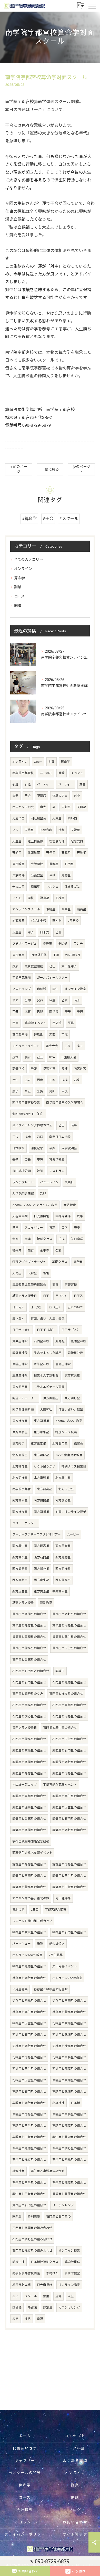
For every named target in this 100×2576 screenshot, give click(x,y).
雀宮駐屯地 (57, 841)
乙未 (28, 1080)
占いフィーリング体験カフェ (32, 1125)
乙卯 (43, 1194)
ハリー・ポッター (25, 1523)
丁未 (15, 1137)
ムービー (73, 1534)
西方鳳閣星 (63, 1557)
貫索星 (54, 864)
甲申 (15, 1023)
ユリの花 (46, 773)
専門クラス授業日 (25, 1728)
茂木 (15, 1057)
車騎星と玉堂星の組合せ (29, 2137)
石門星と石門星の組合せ (29, 1682)
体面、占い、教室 (71, 1409)
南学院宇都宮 (22, 1489)
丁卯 (56, 955)
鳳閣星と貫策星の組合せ (29, 1750)
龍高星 (82, 909)
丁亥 (67, 1046)
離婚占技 (18, 2262)
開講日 (60, 1671)
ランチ (78, 944)
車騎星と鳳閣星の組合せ (69, 2092)
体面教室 (34, 853)
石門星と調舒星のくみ (28, 1694)
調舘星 (35, 887)
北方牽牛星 (63, 1478)
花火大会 (52, 1046)
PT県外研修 (39, 955)
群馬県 (38, 1035)
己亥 (77, 1080)
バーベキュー (22, 1944)
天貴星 (57, 818)
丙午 (74, 1125)
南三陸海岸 (63, 1898)
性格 (28, 2319)
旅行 (31, 1251)
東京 (52, 1228)
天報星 (66, 807)
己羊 (15, 1228)
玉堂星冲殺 (20, 1375)
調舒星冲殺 (20, 1353)
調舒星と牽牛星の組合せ (69, 1876)
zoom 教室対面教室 (69, 1455)
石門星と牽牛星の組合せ (60, 1728)
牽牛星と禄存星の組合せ (29, 2160)
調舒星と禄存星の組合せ (29, 1864)
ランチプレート (23, 1182)
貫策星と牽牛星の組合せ (69, 1637)
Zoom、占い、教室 (69, 1421)
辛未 (15, 1000)
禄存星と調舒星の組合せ (29, 1978)
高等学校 (18, 1069)
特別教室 (46, 1603)
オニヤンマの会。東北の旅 (31, 1898)
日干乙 (78, 1296)
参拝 (65, 1069)
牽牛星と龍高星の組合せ (69, 2183)
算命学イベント (35, 1023)
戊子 (80, 1046)
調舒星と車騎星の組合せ (29, 1876)
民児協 (57, 1023)
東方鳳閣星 (51, 1398)
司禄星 (60, 898)
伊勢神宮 (49, 1069)
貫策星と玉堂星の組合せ (69, 1648)
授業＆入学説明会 (46, 1375)
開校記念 (37, 1148)
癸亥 (58, 1251)
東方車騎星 (20, 1432)
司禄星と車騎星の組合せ (69, 2057)
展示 (28, 1057)
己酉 (40, 1137)
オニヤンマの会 (23, 807)
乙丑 (58, 932)
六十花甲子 (69, 966)
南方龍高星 (42, 1546)
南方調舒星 (63, 1500)
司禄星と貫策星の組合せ (69, 2023)
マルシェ (52, 887)
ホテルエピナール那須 (49, 1387)
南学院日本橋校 (60, 1137)
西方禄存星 (42, 1569)
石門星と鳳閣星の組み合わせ (32, 2228)
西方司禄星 (63, 1569)
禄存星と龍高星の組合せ (69, 2012)
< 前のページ (19, 469)
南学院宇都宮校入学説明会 (65, 1103)
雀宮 (46, 1273)
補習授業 (18, 2171)
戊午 (80, 1216)
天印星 (82, 807)
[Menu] (92, 6)
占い (15, 2296)
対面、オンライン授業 (71, 1512)
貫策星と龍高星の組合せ (29, 1648)
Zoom (38, 762)
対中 (77, 796)
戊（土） (55, 1307)
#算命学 (29, 519)
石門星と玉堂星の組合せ (69, 1739)
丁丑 (15, 1012)
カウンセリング (69, 2308)
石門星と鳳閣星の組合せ (69, 1682)
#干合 (48, 519)
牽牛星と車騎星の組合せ (48, 2171)
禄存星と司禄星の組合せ (29, 2001)
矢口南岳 (77, 1239)
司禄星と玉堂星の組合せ (29, 2080)
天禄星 (75, 830)
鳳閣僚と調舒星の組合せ (69, 1762)
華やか (57, 921)
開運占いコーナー (25, 1398)
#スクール (69, 519)
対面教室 (18, 921)
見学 (65, 1228)
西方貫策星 (20, 1557)
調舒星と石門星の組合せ (69, 1819)
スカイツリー (34, 1228)
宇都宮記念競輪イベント (60, 1785)
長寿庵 (47, 944)
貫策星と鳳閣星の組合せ (29, 1614)
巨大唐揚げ (45, 2285)
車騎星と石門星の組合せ (29, 2092)
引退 (15, 784)
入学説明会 (69, 1148)
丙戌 (65, 1035)
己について (75, 1307)
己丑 (40, 1057)
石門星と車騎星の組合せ (69, 1705)
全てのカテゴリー (28, 559)
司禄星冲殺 (75, 1353)
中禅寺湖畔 (63, 1216)
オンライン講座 (69, 2285)
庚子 (15, 1091)
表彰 (55, 1285)
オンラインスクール (26, 909)
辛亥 (52, 1148)
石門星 (69, 864)
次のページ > (82, 469)
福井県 (17, 1251)
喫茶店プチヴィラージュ (29, 1262)
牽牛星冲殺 (42, 1364)
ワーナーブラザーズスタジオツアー (37, 1534)
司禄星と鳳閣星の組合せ (69, 2035)
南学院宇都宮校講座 (26, 2273)
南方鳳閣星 (42, 1500)
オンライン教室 (75, 989)
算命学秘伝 (72, 2262)
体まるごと (72, 887)
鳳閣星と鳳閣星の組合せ (29, 1762)
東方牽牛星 (42, 1432)
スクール (31, 2296)
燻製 (40, 1944)
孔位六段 (46, 830)
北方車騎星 (42, 1478)
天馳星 (82, 853)
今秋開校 (37, 864)
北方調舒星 (42, 1455)
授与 (62, 830)
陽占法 (32, 2308)
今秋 (52, 875)
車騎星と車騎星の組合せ (69, 2114)
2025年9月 (73, 955)
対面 (52, 762)
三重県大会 (69, 1057)
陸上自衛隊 (35, 841)
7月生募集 (56, 1955)
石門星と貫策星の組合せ (29, 1660)
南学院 (54, 1012)
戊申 (28, 1137)
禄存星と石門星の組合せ (69, 1932)
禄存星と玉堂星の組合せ (29, 2023)
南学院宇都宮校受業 (26, 1103)
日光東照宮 (42, 1216)
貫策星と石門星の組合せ (29, 2205)
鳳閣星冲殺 (78, 1341)
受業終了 (18, 1444)
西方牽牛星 (42, 1580)
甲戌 (52, 1000)
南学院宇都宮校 (23, 773)
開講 (18, 606)
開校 (31, 898)
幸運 (40, 2319)
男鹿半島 (18, 818)
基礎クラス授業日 (25, 1296)
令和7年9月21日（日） (28, 1114)
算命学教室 (57, 1160)
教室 (46, 2296)
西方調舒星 (20, 1569)
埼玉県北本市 (22, 2285)
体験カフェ (60, 796)
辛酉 (15, 1239)
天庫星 (66, 853)
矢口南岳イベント (65, 1966)
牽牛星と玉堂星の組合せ (29, 2194)
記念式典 (77, 841)
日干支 (45, 932)
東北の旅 (18, 1910)
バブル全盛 (38, 921)
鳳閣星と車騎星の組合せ (29, 1796)
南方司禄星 (42, 1512)
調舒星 (78, 1262)
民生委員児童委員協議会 (29, 1285)
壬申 (28, 1000)
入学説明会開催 (23, 1194)
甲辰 (65, 1091)
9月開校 (73, 921)
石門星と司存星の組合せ (29, 1705)
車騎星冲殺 (20, 1364)
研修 (71, 1023)
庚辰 (68, 1012)
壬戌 (62, 1239)
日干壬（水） (46, 1330)
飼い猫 (72, 818)
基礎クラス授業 (23, 1603)
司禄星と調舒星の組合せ (29, 2046)
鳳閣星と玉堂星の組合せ (69, 1807)
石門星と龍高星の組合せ (29, 1739)
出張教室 (37, 875)
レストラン (57, 1171)
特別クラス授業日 (74, 1466)
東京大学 (18, 955)
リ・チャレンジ (63, 2205)
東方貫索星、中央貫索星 (51, 1591)
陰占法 (17, 2308)
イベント (77, 773)
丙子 (77, 1000)
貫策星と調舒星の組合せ (69, 1614)
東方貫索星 (72, 1375)
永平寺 (45, 1251)
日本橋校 (18, 1148)
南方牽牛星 (20, 1546)
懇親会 (17, 2217)
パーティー (44, 784)
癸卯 (52, 1091)
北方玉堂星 (66, 1489)
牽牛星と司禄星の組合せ (69, 2160)
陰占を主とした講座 (48, 1353)
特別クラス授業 (66, 1432)
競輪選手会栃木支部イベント (32, 1853)
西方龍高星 (63, 1580)
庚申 (77, 1228)
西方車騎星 (20, 1580)
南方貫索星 (20, 1500)
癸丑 (28, 1160)
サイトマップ (75, 2534)
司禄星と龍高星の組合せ (69, 2069)
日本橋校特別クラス (45, 2262)
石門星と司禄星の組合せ (69, 1716)
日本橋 (75, 2103)
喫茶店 (42, 796)
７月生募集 (20, 1989)
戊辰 (15, 966)
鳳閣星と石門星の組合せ (69, 1750)
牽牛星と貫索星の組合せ (69, 2137)
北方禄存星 (20, 1466)
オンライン (23, 569)
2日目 (35, 1910)
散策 (40, 1171)
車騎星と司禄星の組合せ (29, 2114)
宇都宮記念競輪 (56, 1910)
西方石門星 (42, 1557)
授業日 (69, 1182)
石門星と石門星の (58, 2217)
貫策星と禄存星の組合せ (29, 1625)
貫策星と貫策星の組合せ (69, 2194)
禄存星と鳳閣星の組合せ (29, 1966)
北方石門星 (60, 1444)
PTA (52, 1057)
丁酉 (52, 1080)
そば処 (63, 944)
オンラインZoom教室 (67, 1978)
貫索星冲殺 (20, 1341)
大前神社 (46, 1409)
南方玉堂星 (63, 1546)
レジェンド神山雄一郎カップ (32, 1921)
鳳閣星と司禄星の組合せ (69, 1773)
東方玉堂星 (38, 1444)
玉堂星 (17, 932)
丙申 (40, 1080)
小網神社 (58, 2103)
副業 (18, 587)
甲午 (15, 1080)
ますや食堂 (72, 2273)
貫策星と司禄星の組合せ (69, 1625)
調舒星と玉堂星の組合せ (69, 1887)
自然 (15, 796)
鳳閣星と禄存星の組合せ (29, 1773)
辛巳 (80, 1012)
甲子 (31, 932)
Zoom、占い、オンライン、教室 (35, 1205)
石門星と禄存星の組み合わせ (32, 2251)
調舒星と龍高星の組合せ (29, 1887)
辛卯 (34, 1069)
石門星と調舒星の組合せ (29, 1716)
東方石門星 (20, 1387)
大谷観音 (70, 1205)
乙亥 (65, 1000)
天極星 (51, 853)
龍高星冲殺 (63, 1364)
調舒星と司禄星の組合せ (69, 1864)
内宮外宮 (80, 1069)
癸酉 (40, 1000)
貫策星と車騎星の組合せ (29, 1637)
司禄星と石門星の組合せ (29, 2035)
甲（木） (62, 1296)
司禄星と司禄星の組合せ (29, 2057)
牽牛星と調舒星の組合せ (69, 2148)
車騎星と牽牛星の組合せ (29, 2126)
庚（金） (18, 1319)
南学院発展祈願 (23, 1409)
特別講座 (34, 2217)
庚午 (55, 989)
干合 (28, 796)
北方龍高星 (45, 1489)
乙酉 (52, 1035)
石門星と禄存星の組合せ (66, 1694)
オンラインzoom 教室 (27, 1955)
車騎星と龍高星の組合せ (69, 2126)
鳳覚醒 (60, 1341)
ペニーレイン (49, 1182)
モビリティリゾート (26, 1046)
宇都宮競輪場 (22, 978)
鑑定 (15, 2319)
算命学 (19, 578)
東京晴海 (18, 875)
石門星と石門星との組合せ (31, 1671)
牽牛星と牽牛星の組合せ (29, 2183)
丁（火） (37, 1307)
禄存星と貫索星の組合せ (29, 1932)
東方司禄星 (42, 1421)
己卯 (40, 1012)
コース (19, 596)
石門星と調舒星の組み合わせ (32, 2239)
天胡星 (17, 853)
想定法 (48, 2308)
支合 (83, 784)
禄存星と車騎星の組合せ (69, 2001)
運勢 (58, 2296)
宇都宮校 (71, 1285)
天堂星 (17, 841)
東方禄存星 (20, 1421)
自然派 (42, 989)
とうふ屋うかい (45, 1466)
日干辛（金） (22, 1330)
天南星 (17, 1273)
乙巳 (62, 1125)
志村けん (52, 2273)
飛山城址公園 (22, 1171)
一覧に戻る (50, 469)
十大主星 (18, 887)
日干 (46, 1296)
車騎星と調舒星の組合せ (29, 2103)
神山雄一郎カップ (25, 1785)
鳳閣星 (66, 875)
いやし (17, 898)
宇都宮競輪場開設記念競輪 (31, 1841)
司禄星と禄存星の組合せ (69, 2046)
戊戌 (65, 1080)
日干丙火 (18, 1307)
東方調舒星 (72, 1398)
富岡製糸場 (20, 1035)
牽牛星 (66, 909)
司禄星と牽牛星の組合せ (29, 2069)
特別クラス (45, 1239)
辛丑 (28, 1091)
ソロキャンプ (22, 989)
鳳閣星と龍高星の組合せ (29, 1807)
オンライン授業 (69, 2251)
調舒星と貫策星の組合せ (29, 1819)
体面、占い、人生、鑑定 (48, 1319)
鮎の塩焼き (57, 1944)
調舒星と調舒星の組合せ (69, 1830)
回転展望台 (38, 818)
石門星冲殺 (42, 1341)
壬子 (15, 1160)
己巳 (52, 966)
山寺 (43, 807)
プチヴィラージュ (24, 944)
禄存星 (45, 898)
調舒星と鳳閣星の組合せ (29, 1830)
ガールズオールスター (52, 978)
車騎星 (51, 909)
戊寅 (28, 1012)
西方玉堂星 (20, 1591)
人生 (71, 2296)
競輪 (62, 773)
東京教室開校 (34, 966)
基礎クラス (60, 1262)
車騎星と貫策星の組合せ (69, 2080)
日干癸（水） (71, 1330)
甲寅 (40, 1160)
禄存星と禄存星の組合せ (51, 1989)
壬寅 (40, 1091)
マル (15, 830)
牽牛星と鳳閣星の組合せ (29, 2148)
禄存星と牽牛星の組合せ (29, 2012)
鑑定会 (78, 1444)
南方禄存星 (20, 1512)
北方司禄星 (20, 1478)
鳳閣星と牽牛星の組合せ (69, 1796)
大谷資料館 (20, 1216)
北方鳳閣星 (20, 1455)
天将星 (32, 1273)
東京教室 (18, 864)
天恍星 (29, 830)
